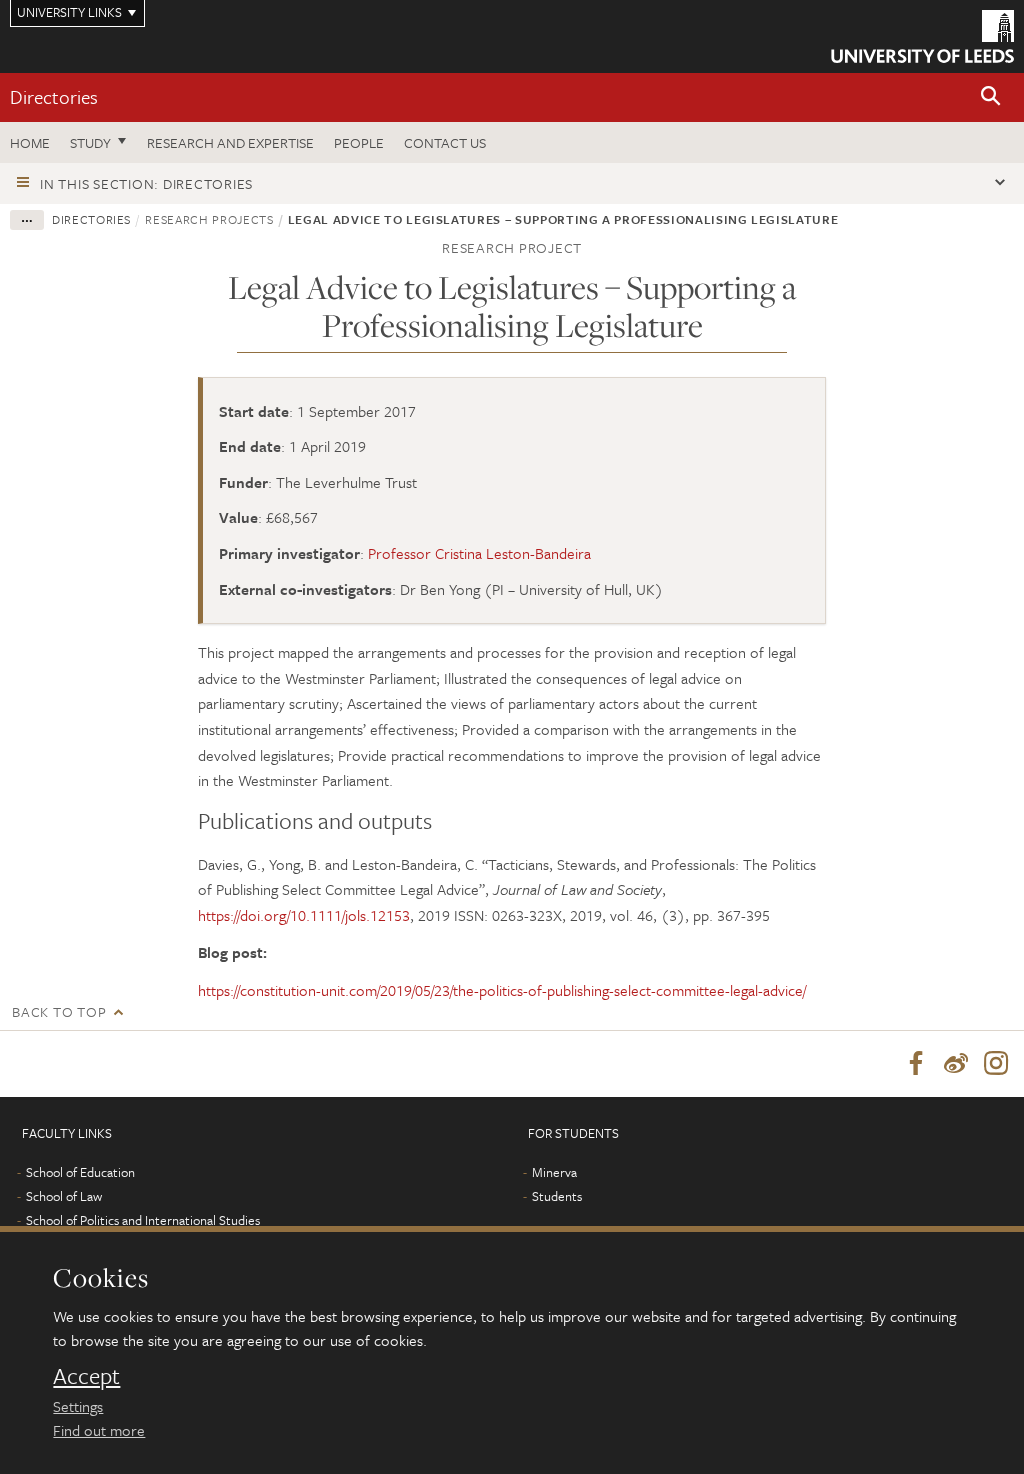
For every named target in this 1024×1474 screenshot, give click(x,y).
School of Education (80, 1172)
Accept (86, 1376)
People (359, 142)
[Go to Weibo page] (956, 1064)
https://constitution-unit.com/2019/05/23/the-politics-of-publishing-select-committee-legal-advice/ (502, 990)
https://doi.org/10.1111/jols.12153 (304, 915)
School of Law (64, 1196)
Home (30, 142)
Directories (54, 96)
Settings (78, 1406)
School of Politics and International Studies (143, 1220)
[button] (991, 97)
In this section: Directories (146, 183)
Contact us (445, 142)
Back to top (59, 1011)
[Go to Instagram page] (996, 1064)
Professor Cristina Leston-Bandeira (479, 553)
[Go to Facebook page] (916, 1064)
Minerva (554, 1172)
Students (557, 1196)
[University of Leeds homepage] (922, 36)
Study (90, 142)
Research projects (209, 219)
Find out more (99, 1430)
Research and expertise (230, 142)
